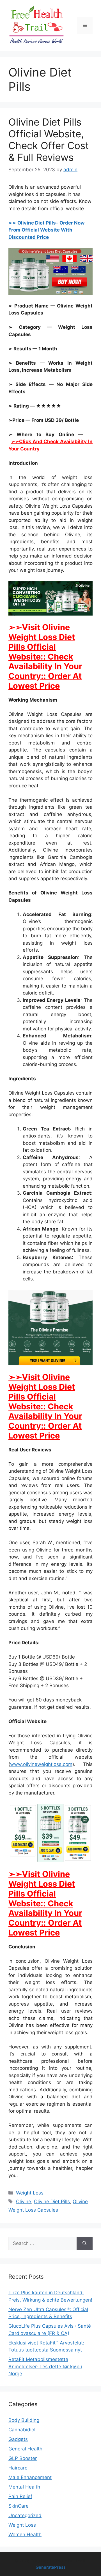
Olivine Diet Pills (52, 2202)
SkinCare (19, 2506)
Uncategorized (25, 2515)
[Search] (85, 2244)
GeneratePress (51, 2567)
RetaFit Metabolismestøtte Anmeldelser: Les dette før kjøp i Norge (45, 2366)
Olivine (24, 2202)
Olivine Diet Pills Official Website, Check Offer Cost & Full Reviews (49, 140)
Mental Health (24, 2487)
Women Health (25, 2535)
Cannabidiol (22, 2430)
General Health (25, 2449)
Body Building (24, 2420)
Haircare (18, 2468)
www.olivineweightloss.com (41, 1764)
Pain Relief (20, 2496)
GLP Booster (23, 2458)
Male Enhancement (30, 2477)
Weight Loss (30, 2193)
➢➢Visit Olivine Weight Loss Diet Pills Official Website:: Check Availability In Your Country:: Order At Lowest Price (45, 656)
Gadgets (18, 2439)
